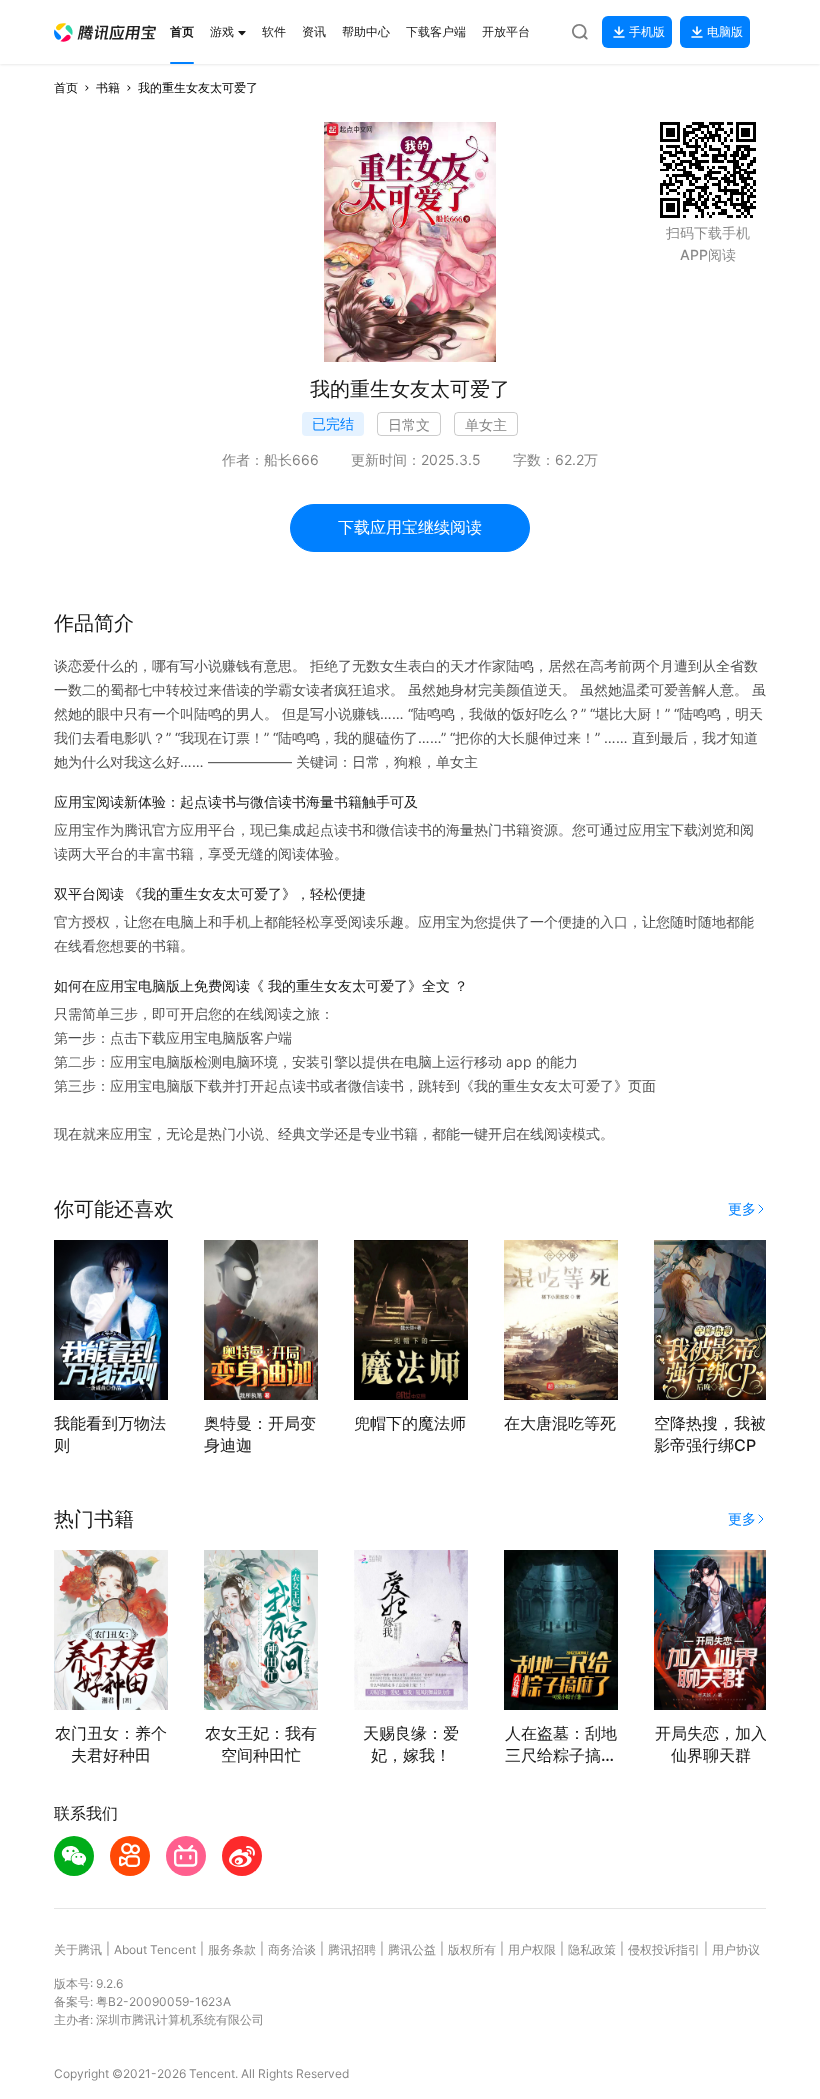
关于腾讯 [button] (78, 1949)
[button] (105, 32)
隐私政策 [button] (592, 1949)
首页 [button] (66, 87)
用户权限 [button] (532, 1949)
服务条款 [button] (232, 1949)
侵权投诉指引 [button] (664, 1949)
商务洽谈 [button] (292, 1949)
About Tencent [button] (155, 1949)
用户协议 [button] (736, 1949)
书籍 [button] (108, 87)
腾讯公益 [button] (412, 1949)
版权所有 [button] (472, 1949)
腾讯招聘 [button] (352, 1949)
